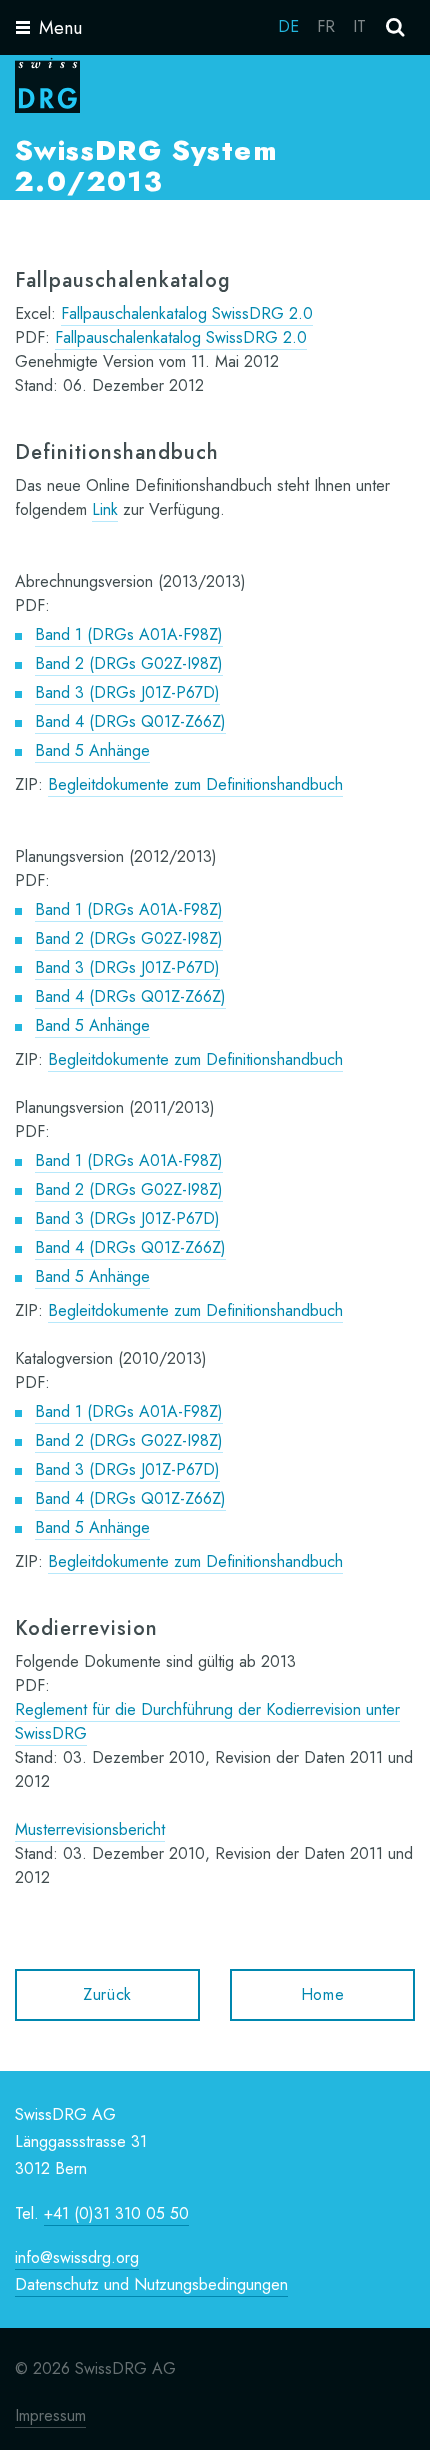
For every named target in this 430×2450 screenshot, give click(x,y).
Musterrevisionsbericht (90, 1829)
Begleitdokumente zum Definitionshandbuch (195, 784)
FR (326, 26)
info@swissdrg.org (77, 2257)
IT (359, 26)
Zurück (107, 1994)
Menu (60, 28)
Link (105, 509)
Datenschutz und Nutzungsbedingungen (151, 2284)
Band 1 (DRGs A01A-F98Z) (129, 634)
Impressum (50, 2415)
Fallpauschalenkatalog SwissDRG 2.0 (187, 313)
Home (323, 1994)
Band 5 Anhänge (92, 750)
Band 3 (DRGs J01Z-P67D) (127, 692)
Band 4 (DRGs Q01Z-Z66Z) (130, 721)
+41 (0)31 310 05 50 (116, 2213)
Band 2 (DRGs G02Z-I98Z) (129, 663)
